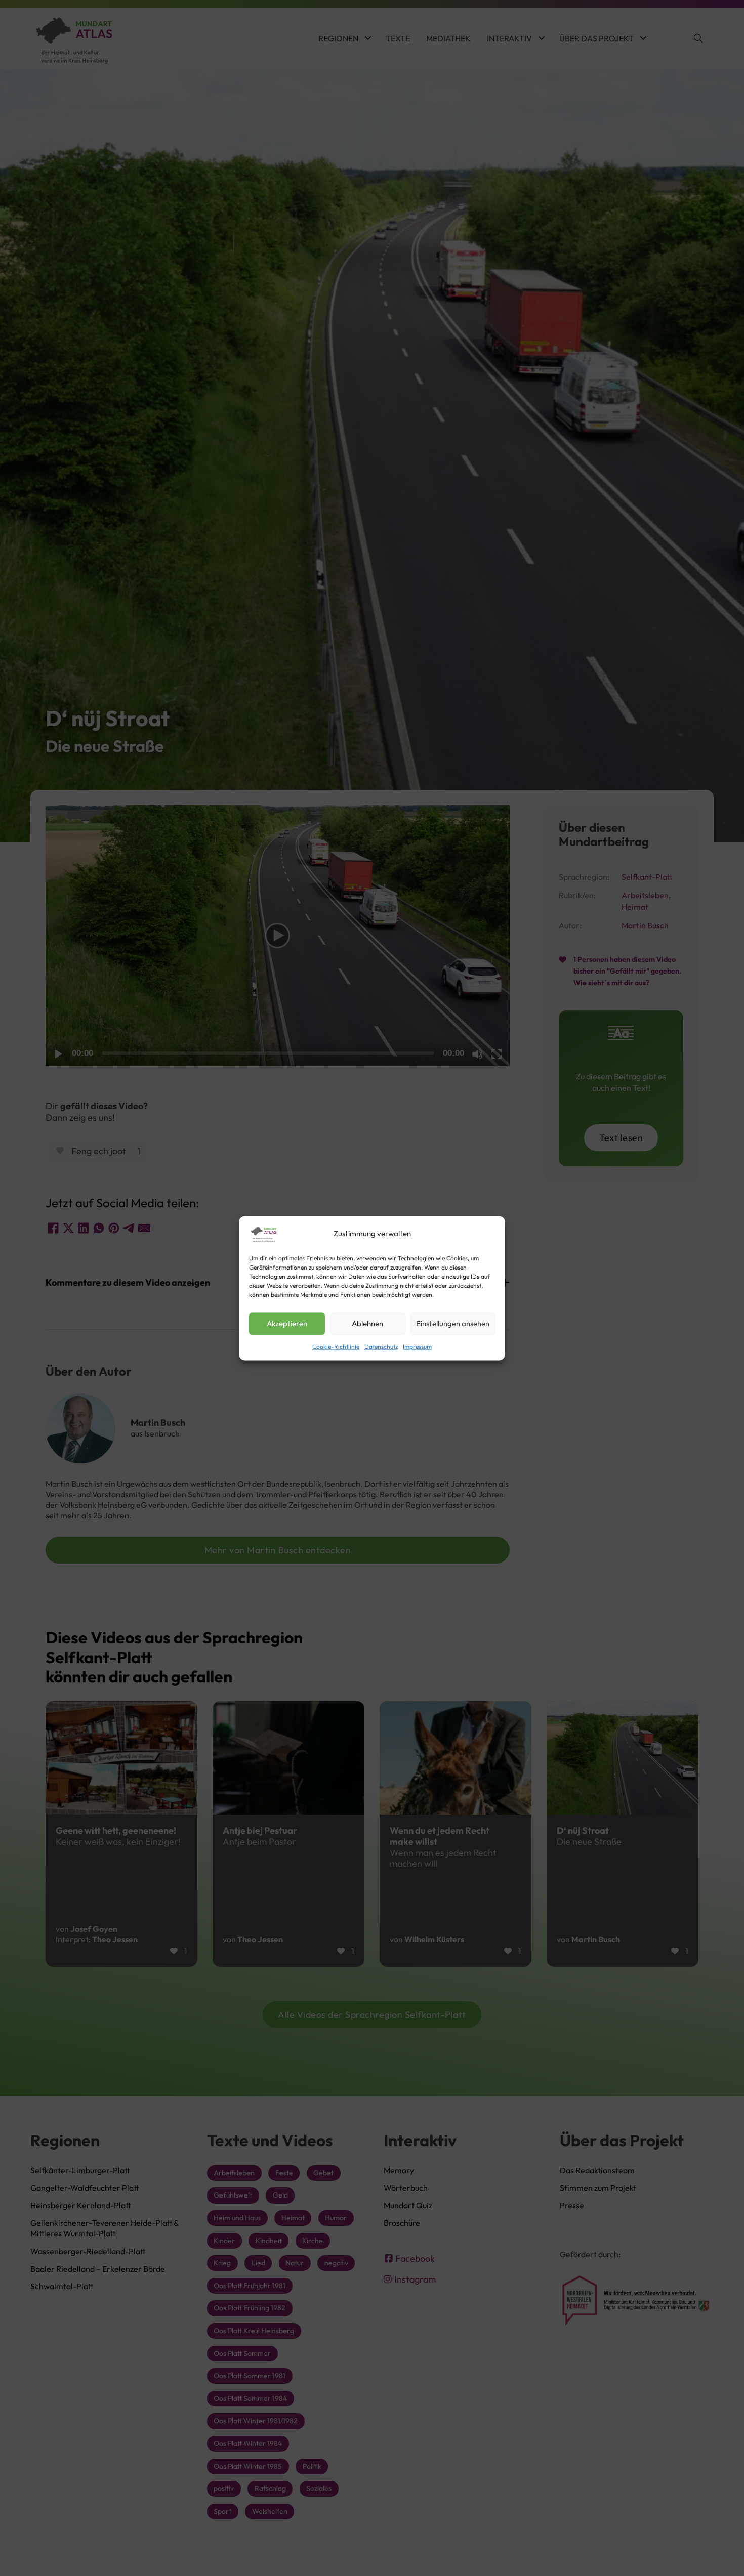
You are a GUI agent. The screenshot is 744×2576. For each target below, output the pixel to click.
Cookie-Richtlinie (336, 1347)
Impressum (417, 1347)
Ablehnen (367, 1323)
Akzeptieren (287, 1323)
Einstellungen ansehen (453, 1323)
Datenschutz (381, 1347)
